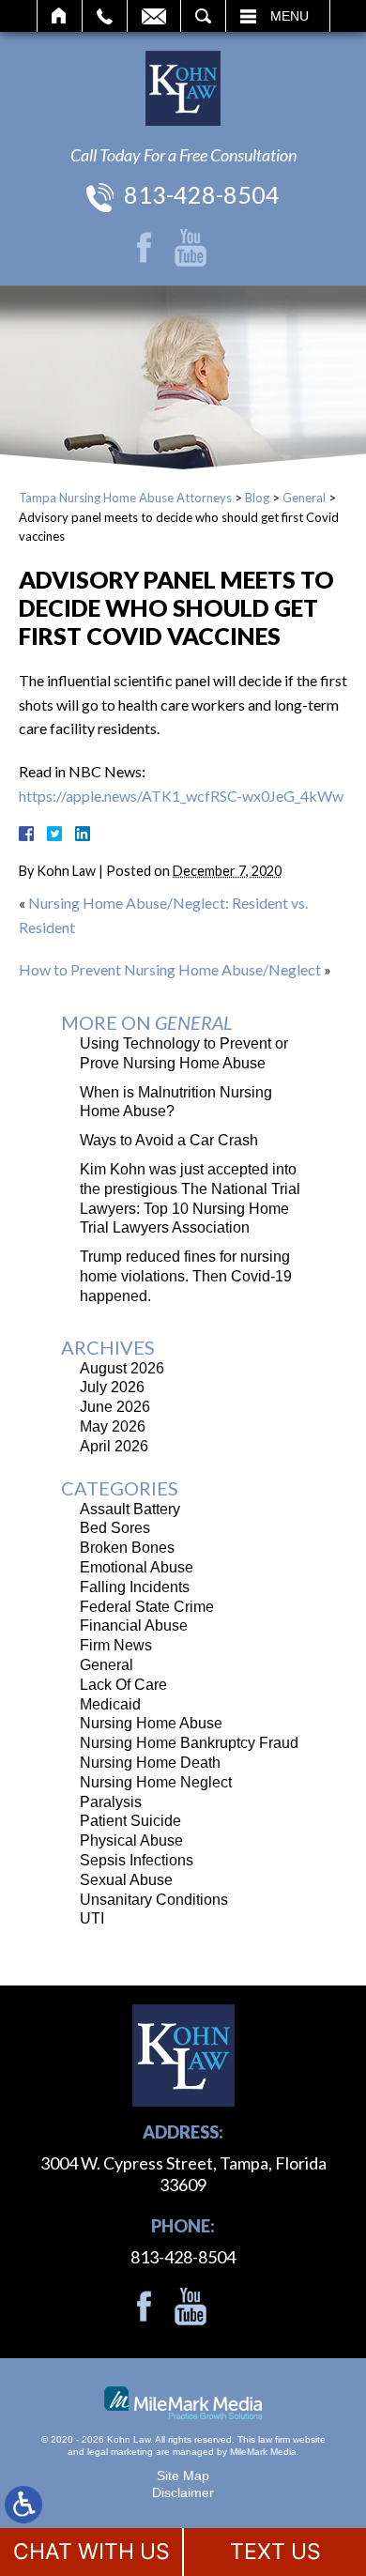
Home (60, 16)
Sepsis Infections (137, 1860)
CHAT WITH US (91, 2552)
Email (154, 16)
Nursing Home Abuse (151, 1723)
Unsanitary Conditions (154, 1900)
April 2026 (114, 1446)
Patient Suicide (130, 1821)
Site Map (183, 2476)
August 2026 (122, 1368)
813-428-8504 (202, 194)
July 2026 (112, 1387)
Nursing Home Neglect (156, 1782)
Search (203, 16)
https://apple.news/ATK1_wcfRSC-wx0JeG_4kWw (181, 796)
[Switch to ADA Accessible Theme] (23, 2505)
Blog (257, 498)
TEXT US (275, 2552)
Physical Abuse (131, 1840)
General (304, 498)
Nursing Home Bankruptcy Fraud (189, 1743)
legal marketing (120, 2452)
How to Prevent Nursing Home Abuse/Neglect (170, 969)
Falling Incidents (135, 1587)
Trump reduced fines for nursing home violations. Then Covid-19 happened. (186, 1276)
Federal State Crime (147, 1607)
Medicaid (110, 1704)
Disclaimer (183, 2492)
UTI (92, 1918)
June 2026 (115, 1407)
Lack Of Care (123, 1685)
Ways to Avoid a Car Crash (169, 1140)
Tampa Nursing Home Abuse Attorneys (125, 498)
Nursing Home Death (150, 1763)
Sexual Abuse (126, 1880)
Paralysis (111, 1802)
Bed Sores (115, 1528)
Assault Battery (130, 1509)
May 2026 (113, 1426)
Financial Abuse (134, 1625)
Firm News (116, 1645)
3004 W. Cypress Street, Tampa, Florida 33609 (183, 2174)
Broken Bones (127, 1548)
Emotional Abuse (137, 1567)
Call (105, 16)
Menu (290, 16)
